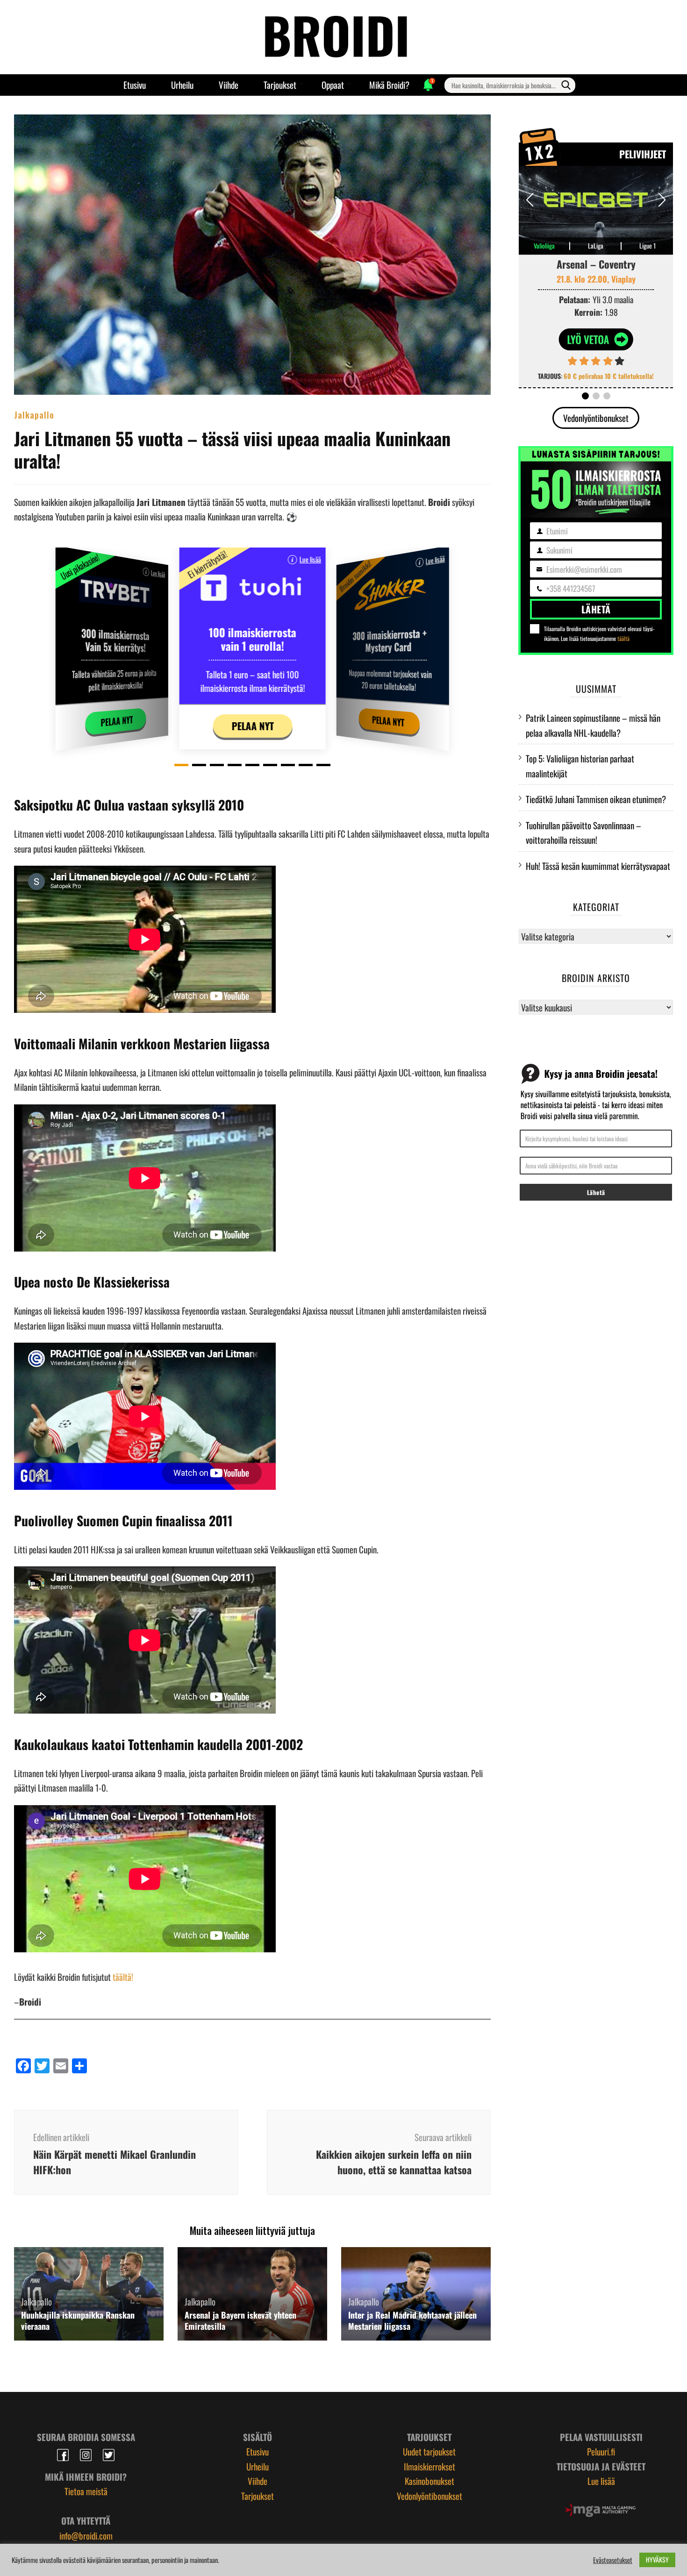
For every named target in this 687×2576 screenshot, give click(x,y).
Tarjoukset (280, 85)
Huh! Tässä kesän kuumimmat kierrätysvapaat (598, 866)
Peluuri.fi (601, 2451)
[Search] (566, 85)
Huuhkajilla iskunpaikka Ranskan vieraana (78, 2320)
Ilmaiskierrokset (429, 2466)
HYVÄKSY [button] (657, 2559)
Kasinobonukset (429, 2481)
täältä (623, 638)
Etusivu (135, 85)
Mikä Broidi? (389, 85)
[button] (181, 765)
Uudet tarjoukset (429, 2451)
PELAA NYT (117, 721)
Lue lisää (158, 573)
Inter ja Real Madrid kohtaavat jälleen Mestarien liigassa (412, 2320)
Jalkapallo (34, 414)
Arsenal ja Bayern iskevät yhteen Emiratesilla (240, 2320)
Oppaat (333, 85)
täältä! (123, 1977)
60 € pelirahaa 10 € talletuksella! (609, 376)
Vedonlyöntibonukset (596, 418)
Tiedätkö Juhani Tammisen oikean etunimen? (596, 799)
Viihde (229, 85)
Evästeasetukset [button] (613, 2560)
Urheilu (182, 85)
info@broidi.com (86, 2535)
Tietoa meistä (86, 2491)
